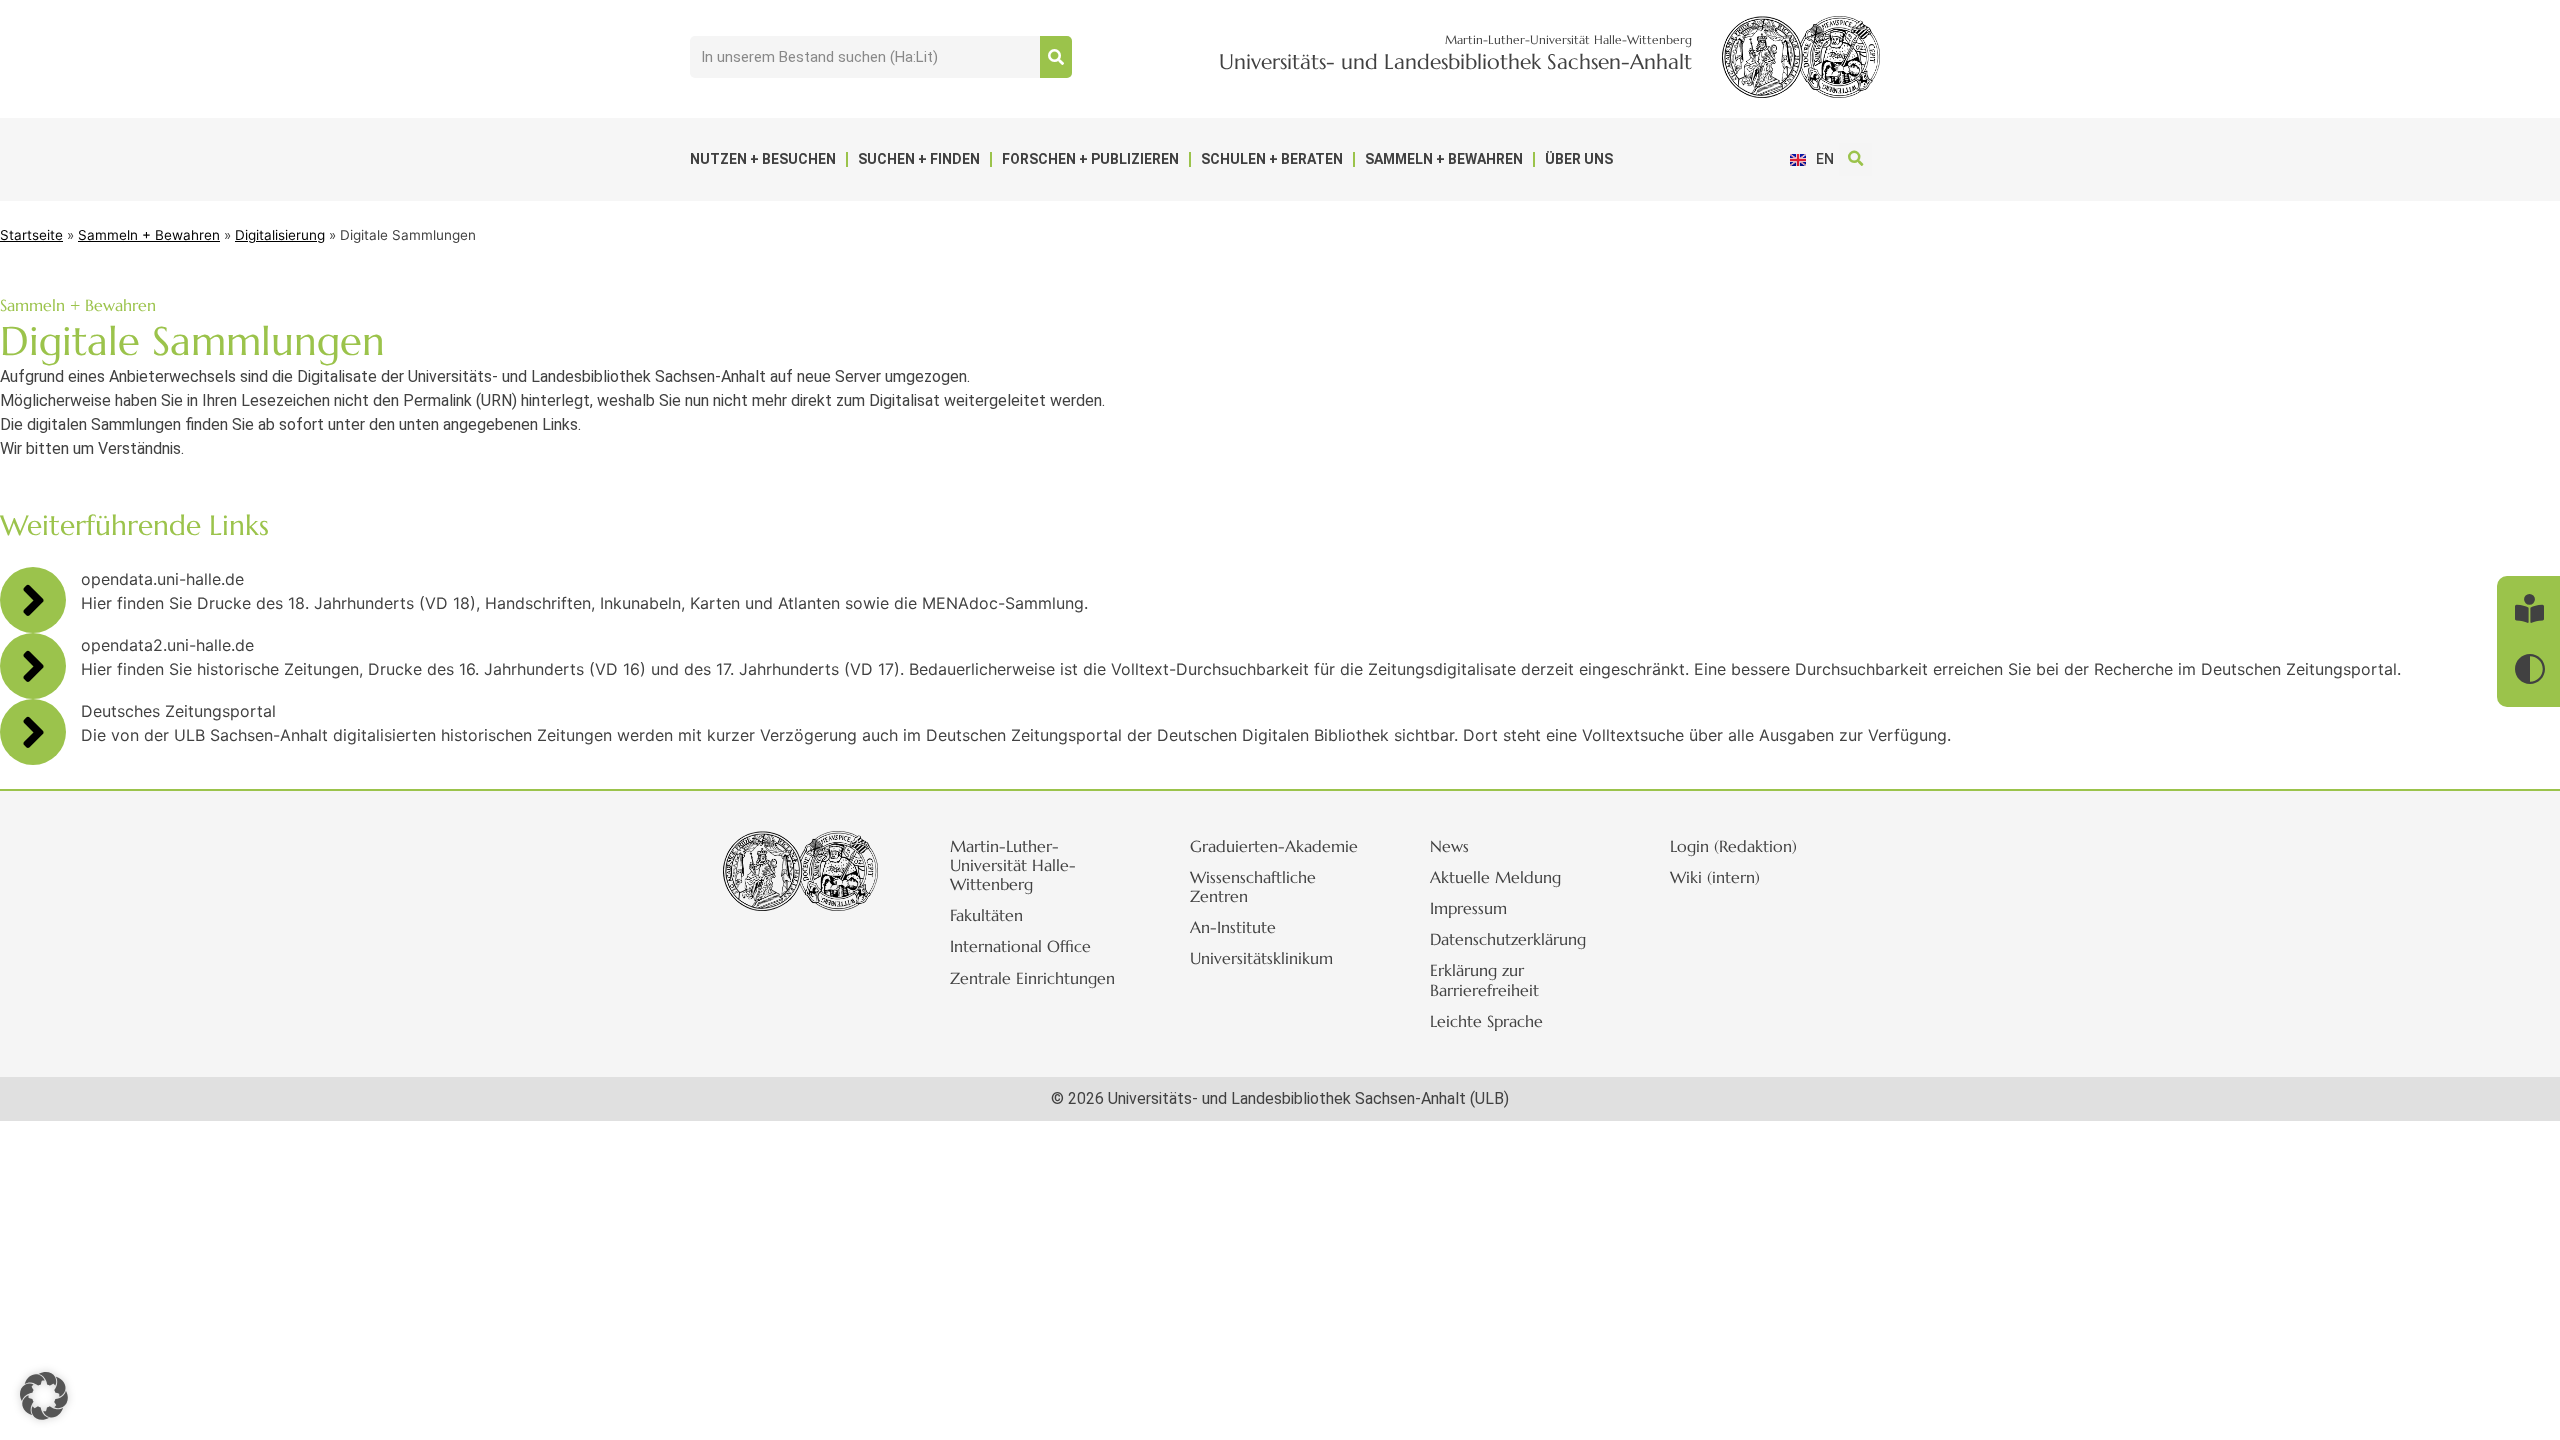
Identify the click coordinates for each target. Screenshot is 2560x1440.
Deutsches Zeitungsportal (178, 711)
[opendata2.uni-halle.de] (33, 666)
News (1449, 846)
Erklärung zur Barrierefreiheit (1484, 979)
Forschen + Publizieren (1090, 159)
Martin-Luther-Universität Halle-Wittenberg (1013, 865)
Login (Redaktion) (1733, 846)
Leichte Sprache (1486, 1021)
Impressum (1468, 908)
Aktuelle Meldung (1495, 877)
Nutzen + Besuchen (763, 159)
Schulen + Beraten (1272, 159)
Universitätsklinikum (1261, 958)
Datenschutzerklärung (1508, 939)
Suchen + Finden (919, 159)
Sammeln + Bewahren (1444, 159)
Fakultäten (986, 915)
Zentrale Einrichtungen (1032, 978)
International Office (1020, 946)
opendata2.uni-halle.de (167, 645)
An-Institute (1233, 927)
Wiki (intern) (1715, 877)
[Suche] (1056, 57)
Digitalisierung (280, 235)
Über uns (1579, 159)
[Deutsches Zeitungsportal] (33, 732)
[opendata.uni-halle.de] (33, 600)
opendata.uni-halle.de (162, 579)
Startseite (31, 235)
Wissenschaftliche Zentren (1253, 886)
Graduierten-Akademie (1274, 846)
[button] (1855, 159)
